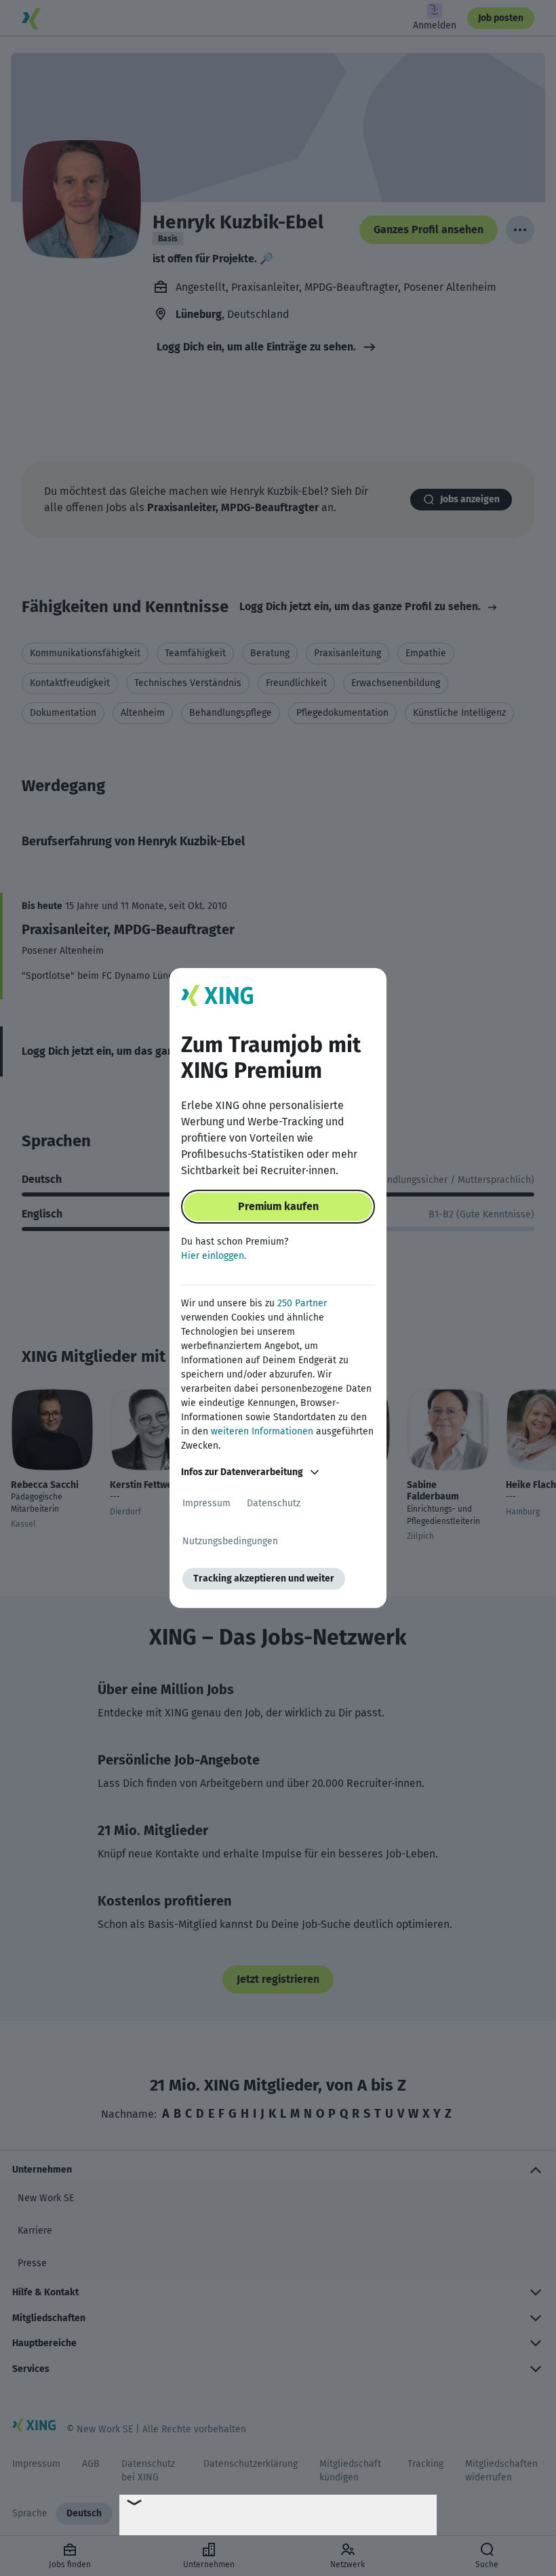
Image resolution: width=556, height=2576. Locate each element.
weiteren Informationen (262, 1431)
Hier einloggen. (214, 1256)
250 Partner (302, 1303)
